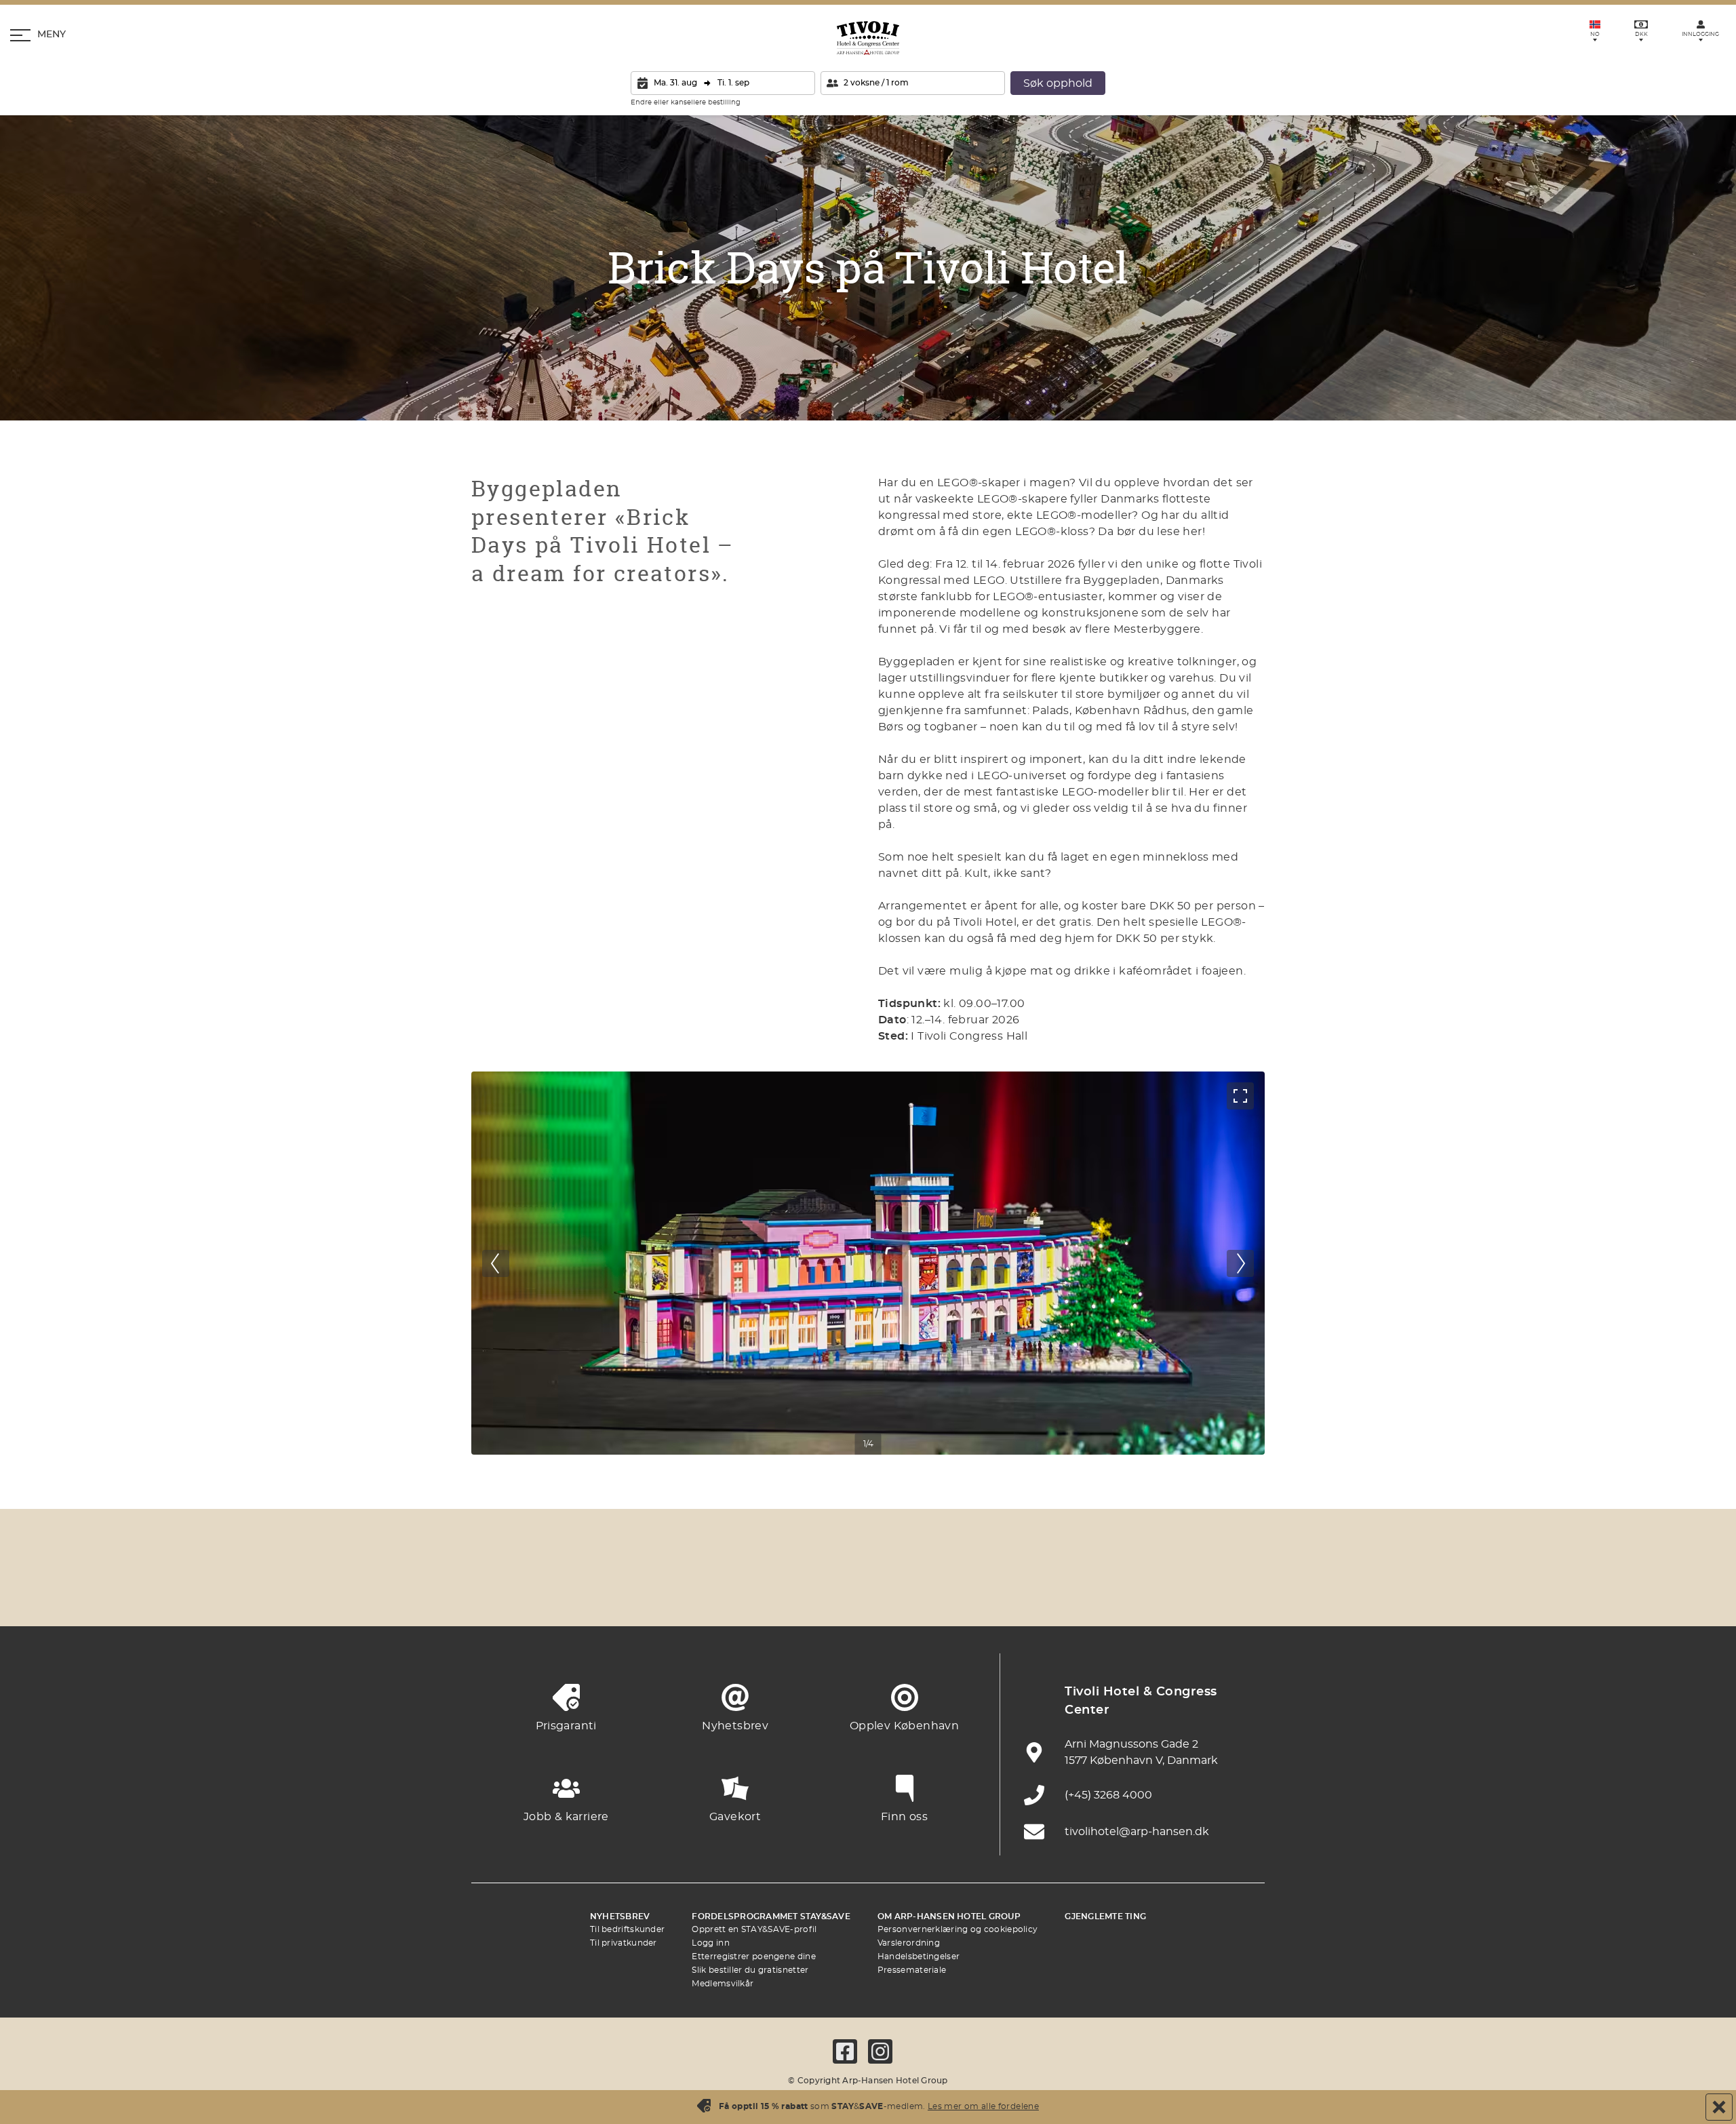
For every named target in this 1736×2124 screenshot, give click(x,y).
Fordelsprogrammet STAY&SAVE (771, 1916)
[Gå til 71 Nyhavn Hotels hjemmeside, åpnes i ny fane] (570, 1593)
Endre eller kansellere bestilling (686, 102)
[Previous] (496, 1263)
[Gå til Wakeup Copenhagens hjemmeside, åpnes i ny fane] (1092, 1593)
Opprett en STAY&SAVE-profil (754, 1929)
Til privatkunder (624, 1943)
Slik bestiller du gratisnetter (750, 1970)
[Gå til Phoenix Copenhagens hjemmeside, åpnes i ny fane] (495, 1593)
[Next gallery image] (1240, 1263)
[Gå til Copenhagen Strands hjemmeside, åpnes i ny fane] (644, 1593)
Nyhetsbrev (620, 1916)
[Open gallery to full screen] (1240, 1096)
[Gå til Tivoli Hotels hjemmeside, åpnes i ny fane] (868, 1593)
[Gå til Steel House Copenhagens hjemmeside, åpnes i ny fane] (1166, 1593)
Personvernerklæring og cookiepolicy (958, 1929)
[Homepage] (868, 38)
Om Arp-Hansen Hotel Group (949, 1916)
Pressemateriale (912, 1970)
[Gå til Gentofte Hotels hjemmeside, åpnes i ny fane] (1017, 1593)
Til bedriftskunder (627, 1929)
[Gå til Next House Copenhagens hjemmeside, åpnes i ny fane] (1241, 1593)
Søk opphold (1058, 83)
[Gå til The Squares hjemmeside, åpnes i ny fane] (793, 1593)
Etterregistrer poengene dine (753, 1956)
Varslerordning (909, 1943)
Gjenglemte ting (1105, 1916)
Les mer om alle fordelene (983, 2106)
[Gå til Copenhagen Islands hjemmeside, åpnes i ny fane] (943, 1593)
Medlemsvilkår (723, 1984)
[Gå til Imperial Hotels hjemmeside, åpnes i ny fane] (719, 1593)
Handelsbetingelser (919, 1956)
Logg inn (710, 1943)
